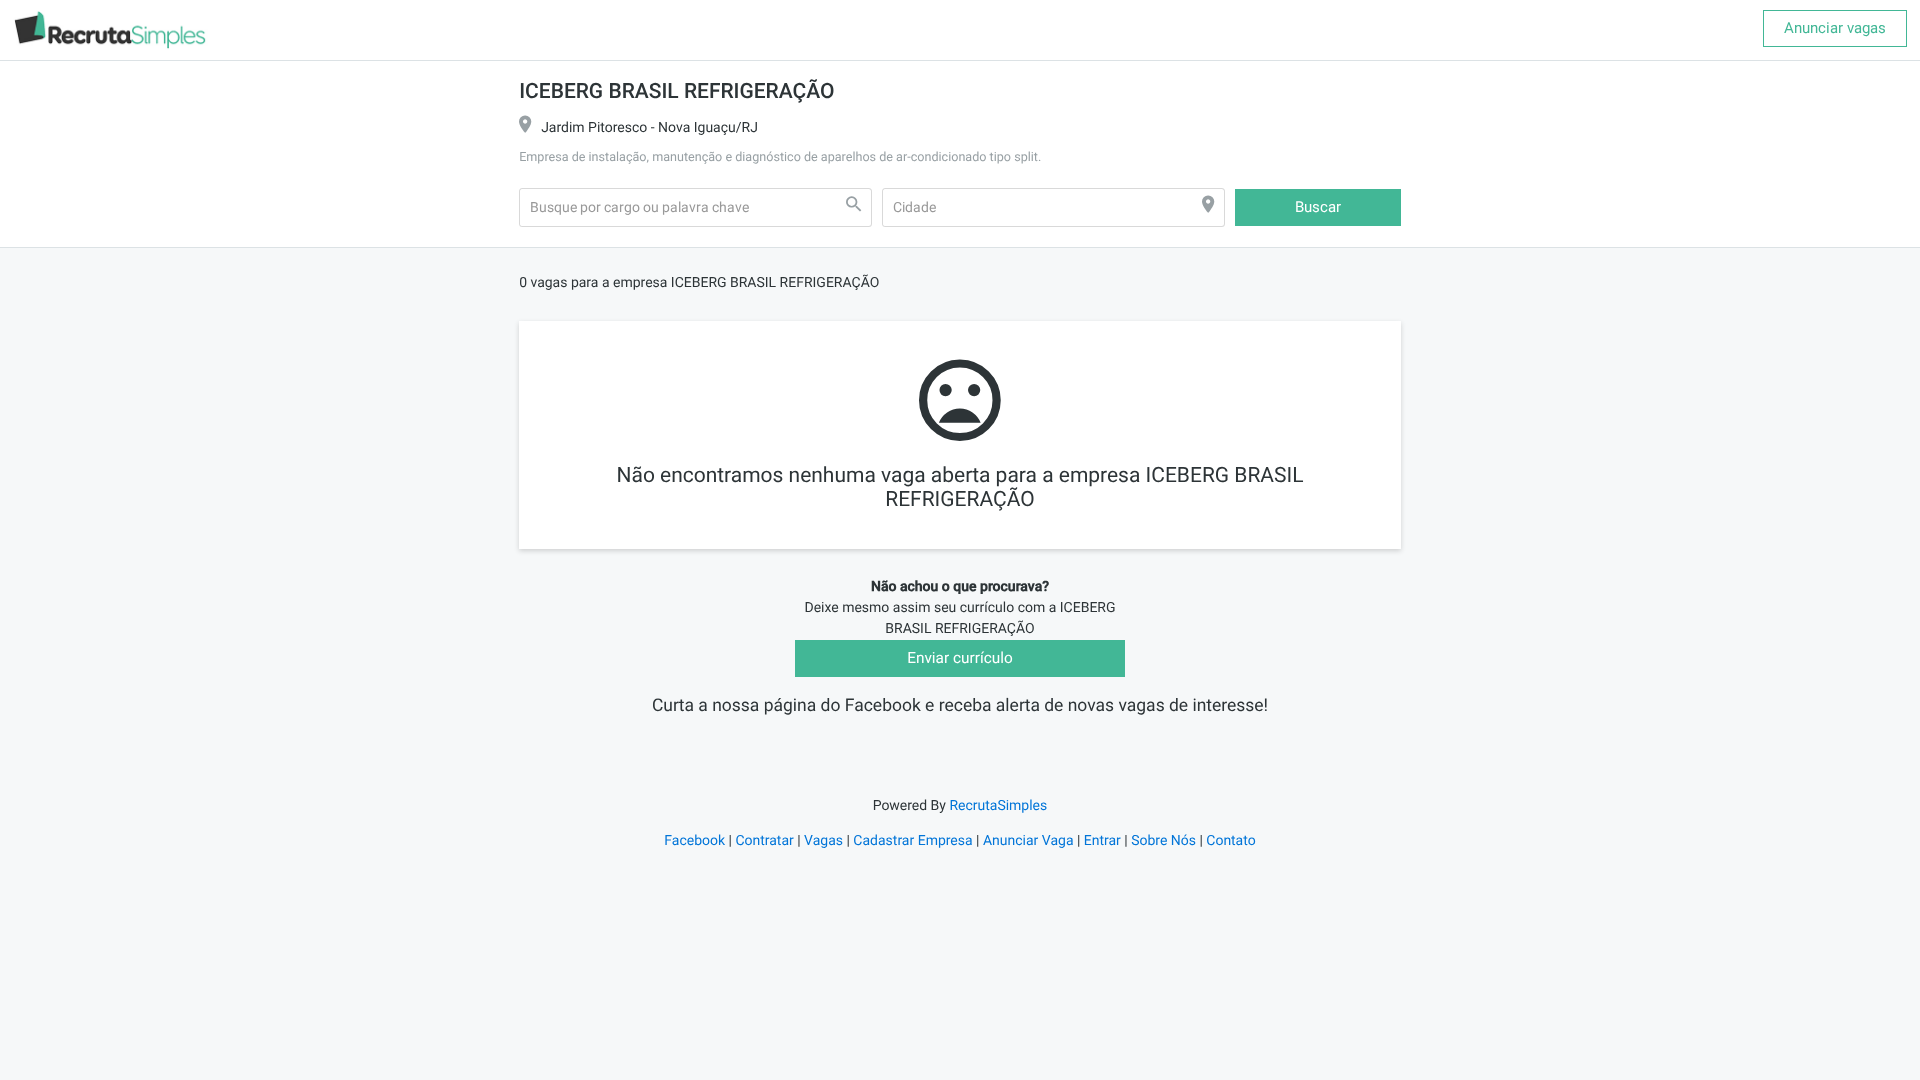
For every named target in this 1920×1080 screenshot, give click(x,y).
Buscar (1318, 207)
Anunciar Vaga (1028, 841)
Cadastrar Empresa (912, 841)
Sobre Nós (1163, 841)
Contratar (764, 841)
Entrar (1102, 841)
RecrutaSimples (998, 806)
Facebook (694, 841)
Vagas (823, 841)
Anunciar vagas (1835, 28)
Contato (1230, 841)
